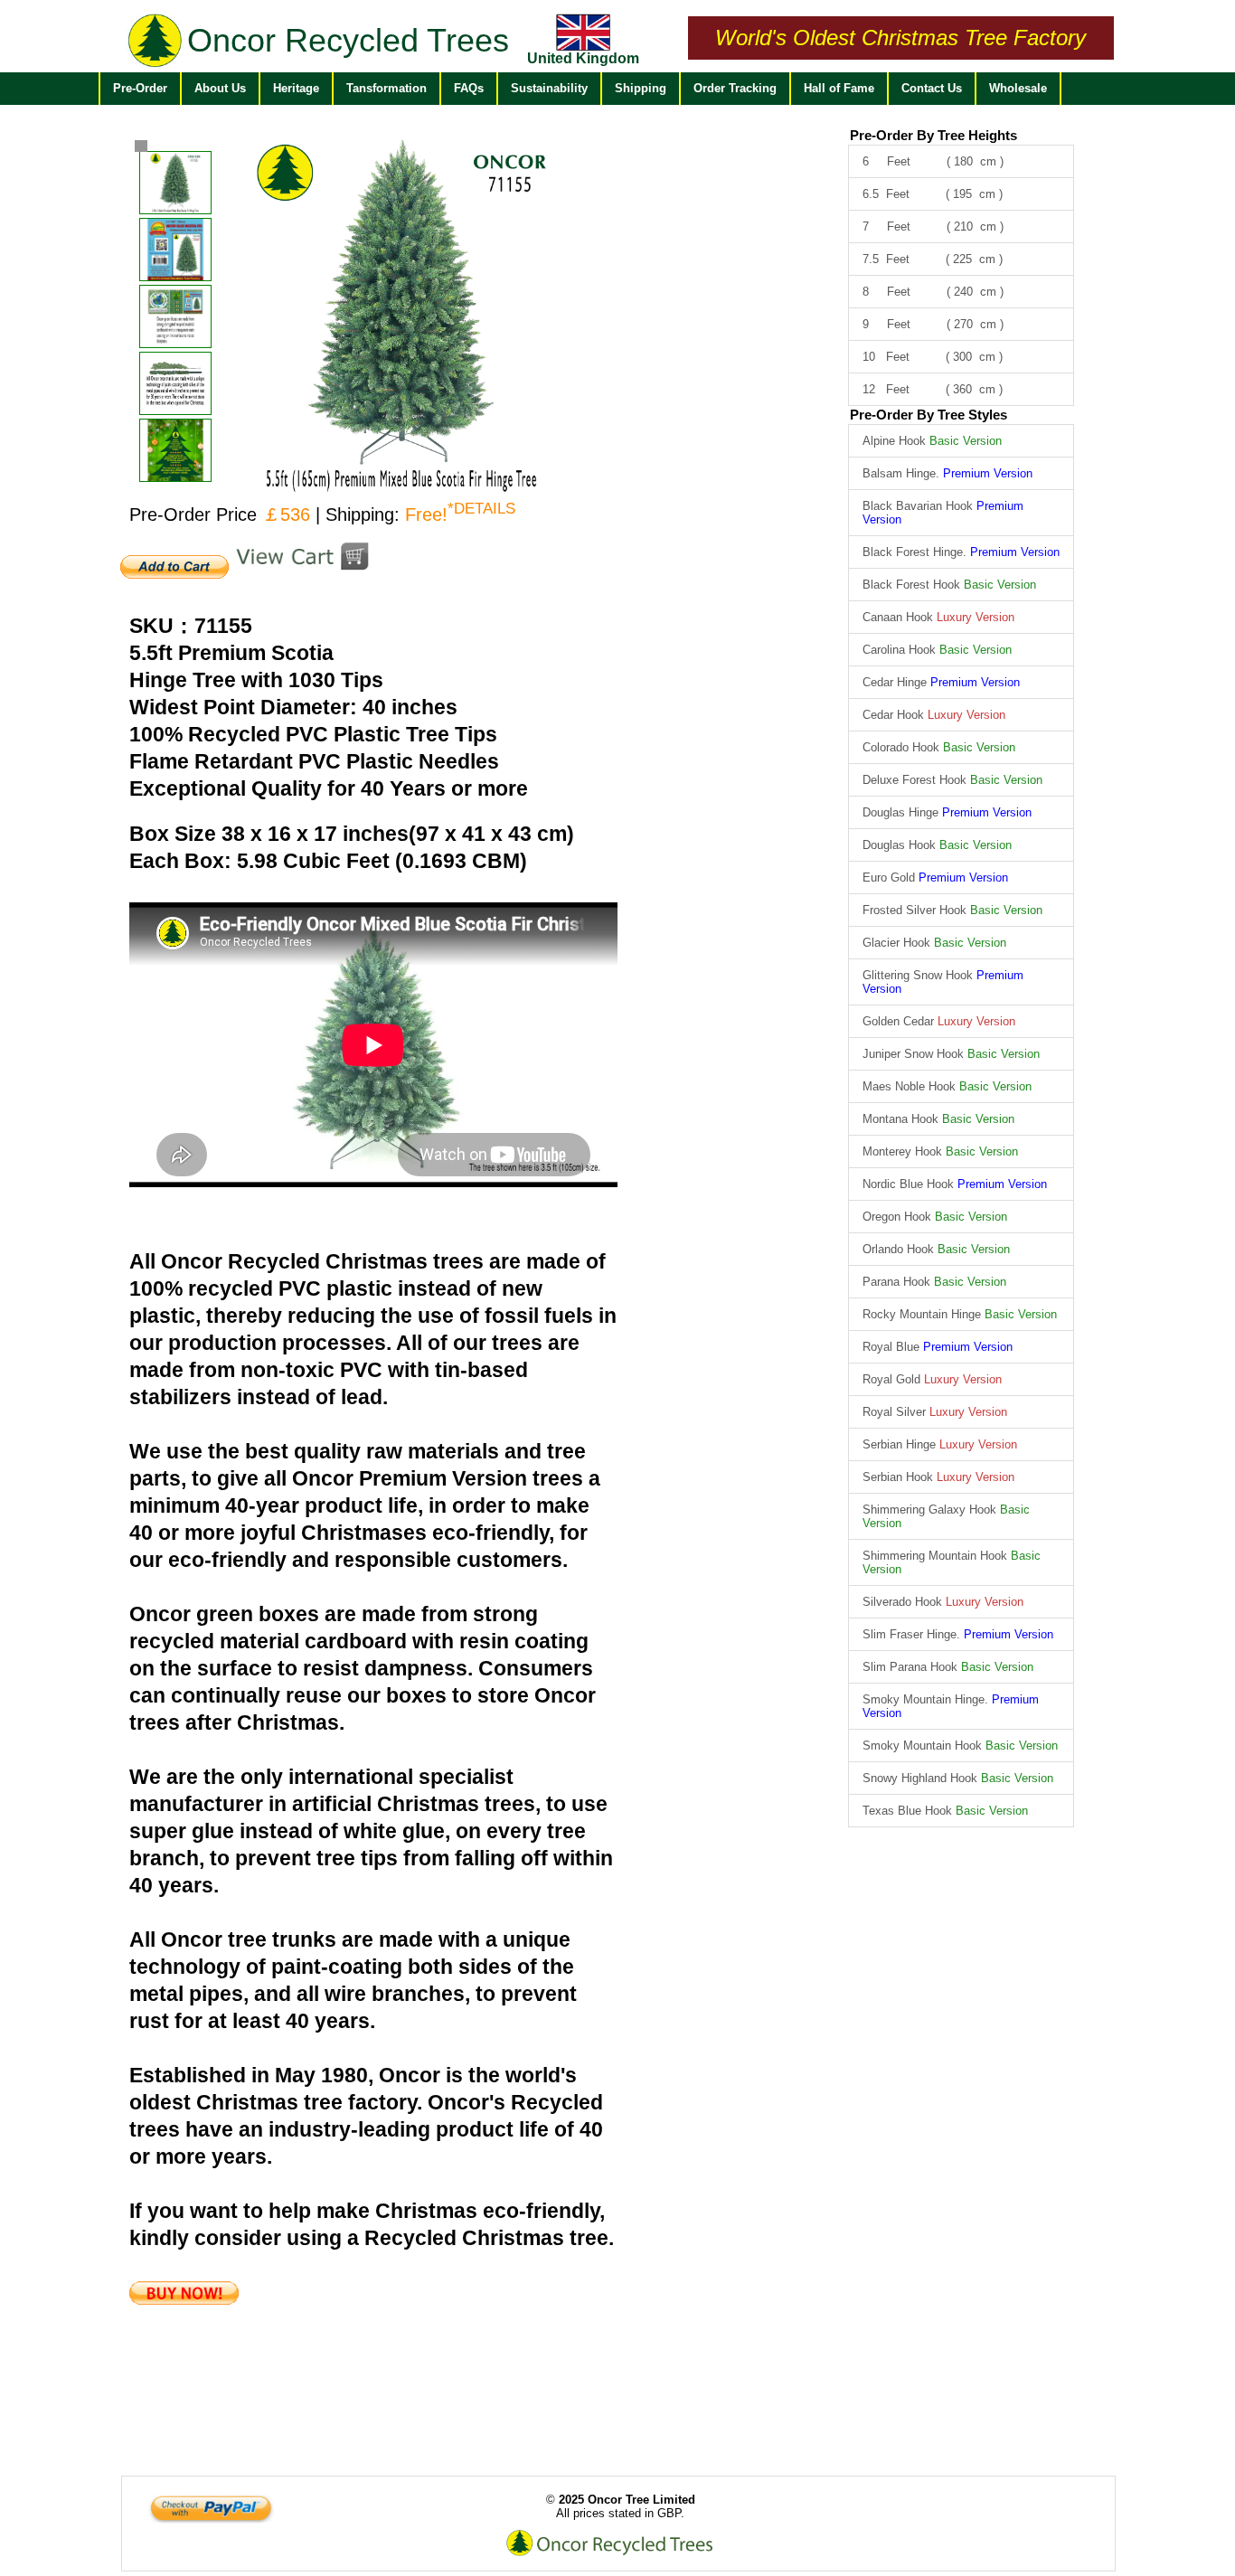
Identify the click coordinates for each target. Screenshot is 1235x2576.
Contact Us (932, 88)
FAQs (469, 88)
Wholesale (1018, 88)
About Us (220, 88)
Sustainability (549, 88)
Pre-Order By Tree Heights (933, 135)
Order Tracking (735, 88)
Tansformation (387, 88)
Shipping (641, 88)
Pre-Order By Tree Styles (929, 415)
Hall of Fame (839, 88)
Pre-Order (140, 88)
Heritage (296, 88)
